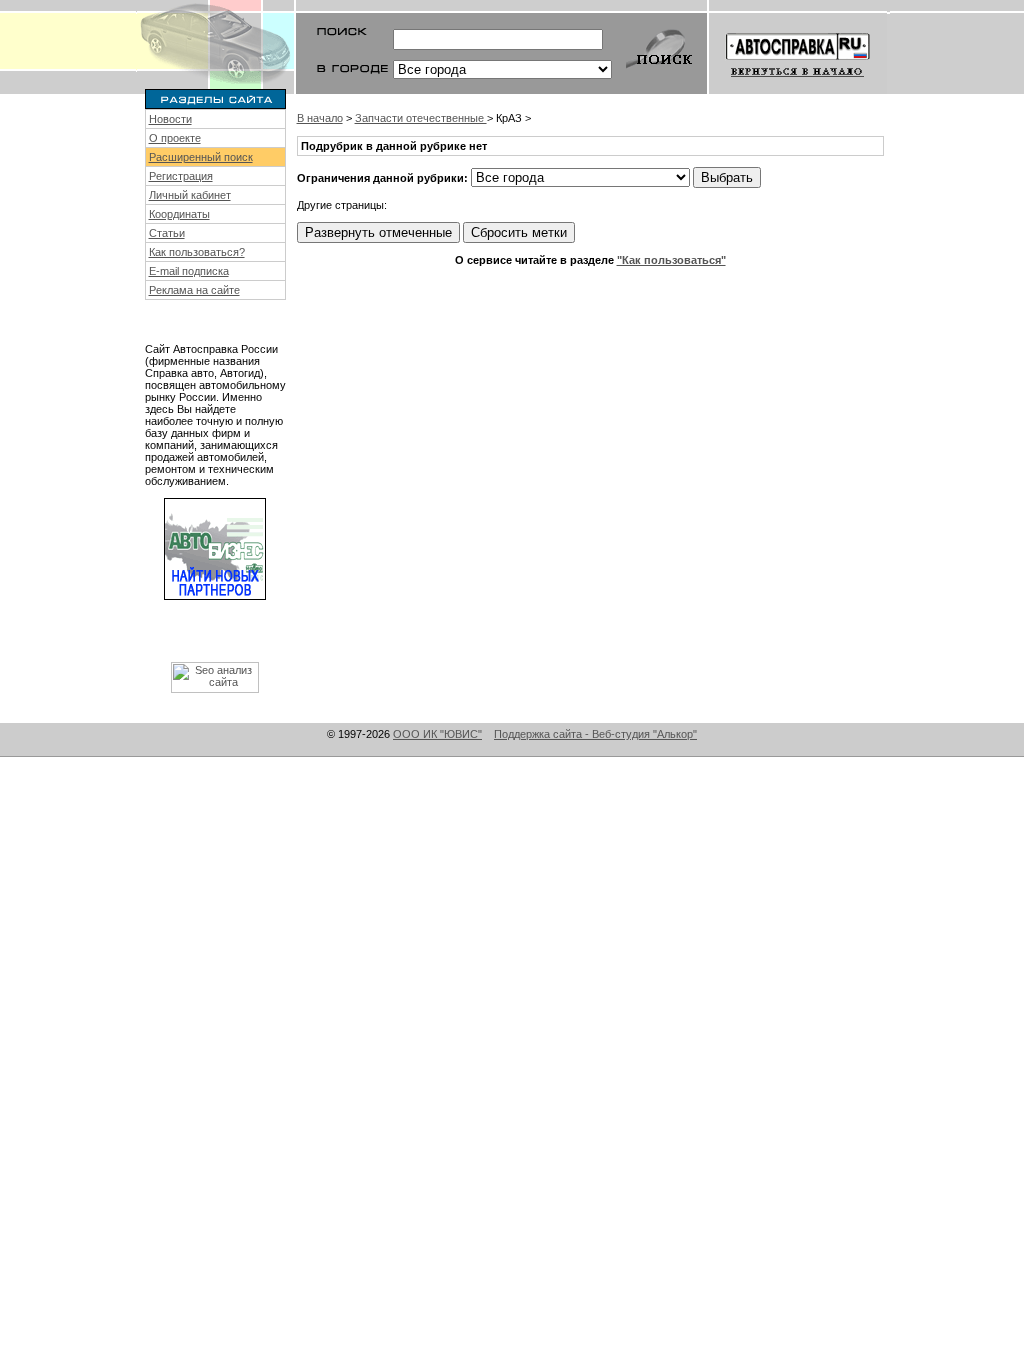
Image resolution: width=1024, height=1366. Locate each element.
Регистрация (181, 176)
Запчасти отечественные (421, 118)
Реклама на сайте (194, 290)
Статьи (167, 233)
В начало (320, 118)
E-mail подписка (189, 271)
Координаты (179, 214)
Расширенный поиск (201, 157)
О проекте (175, 138)
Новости (170, 119)
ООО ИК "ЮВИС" (437, 734)
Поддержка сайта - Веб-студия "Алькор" (595, 734)
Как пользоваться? (197, 252)
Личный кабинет (190, 195)
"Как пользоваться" (671, 260)
